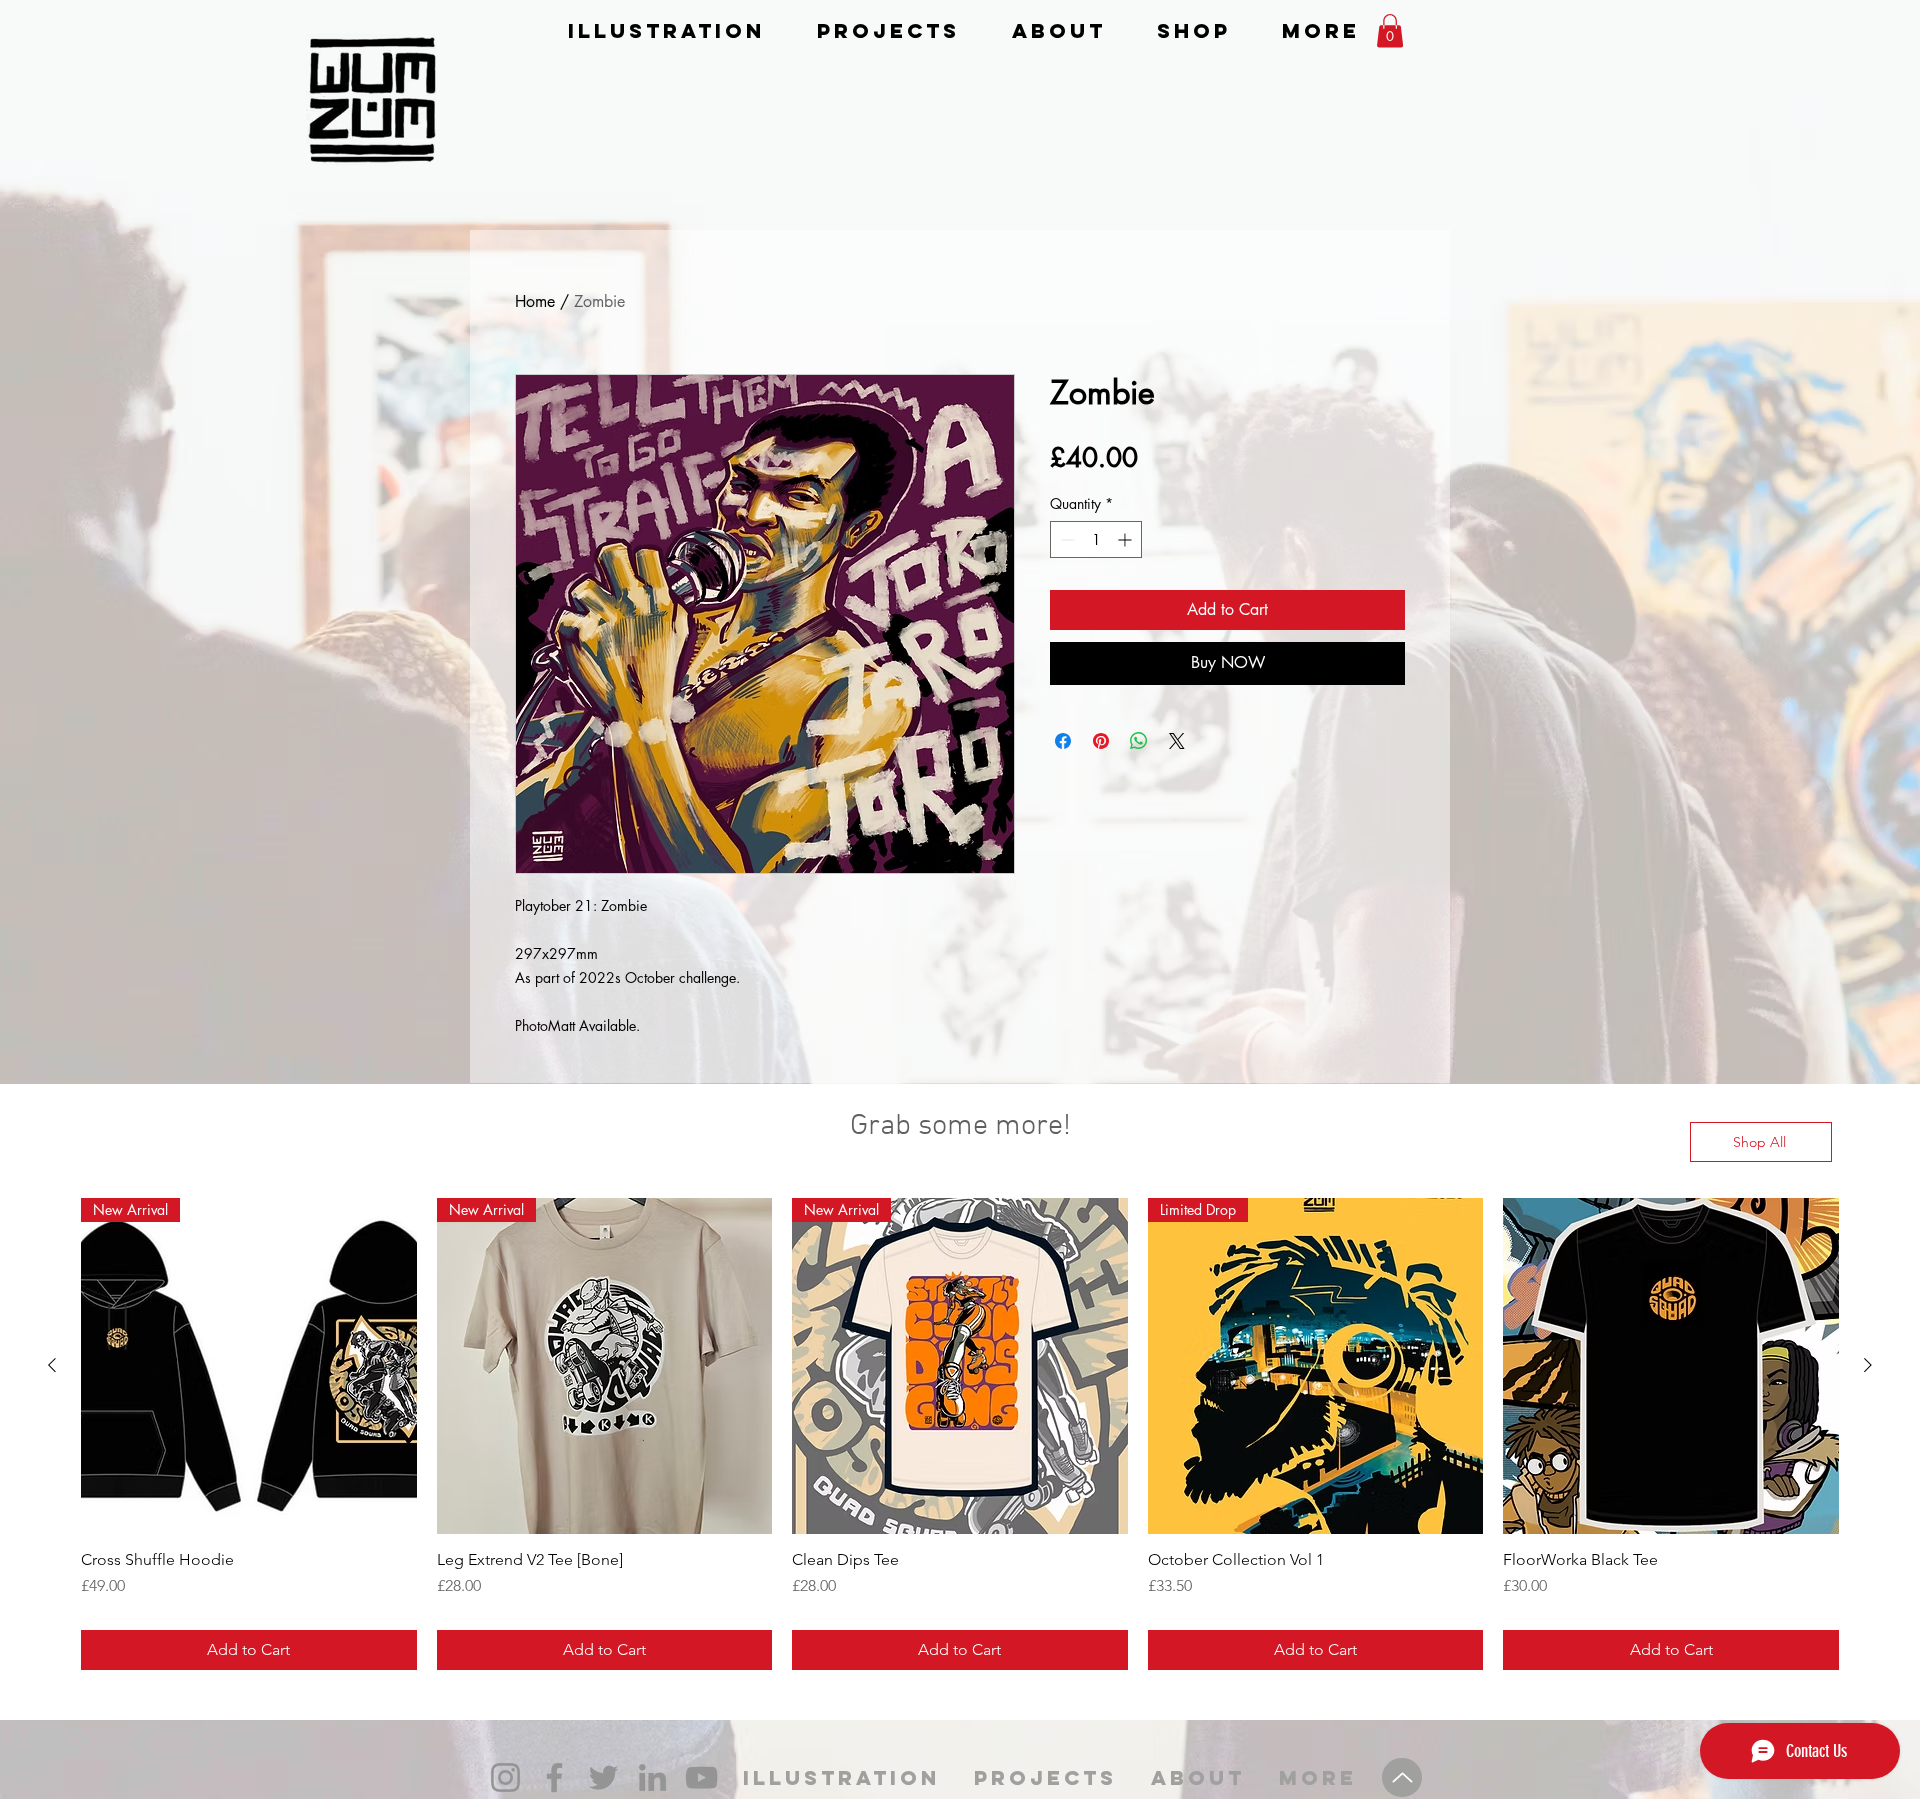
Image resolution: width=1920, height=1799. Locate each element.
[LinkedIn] (652, 1777)
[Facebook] (554, 1777)
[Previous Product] (52, 1365)
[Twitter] (603, 1777)
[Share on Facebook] (1063, 741)
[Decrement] (1065, 539)
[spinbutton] (1096, 539)
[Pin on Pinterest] (1101, 741)
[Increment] (1126, 539)
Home (535, 301)
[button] (1390, 30)
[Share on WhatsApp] (1139, 741)
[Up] (1402, 1777)
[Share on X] (1177, 741)
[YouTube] (701, 1777)
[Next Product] (1868, 1365)
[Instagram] (505, 1777)
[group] (960, 1434)
